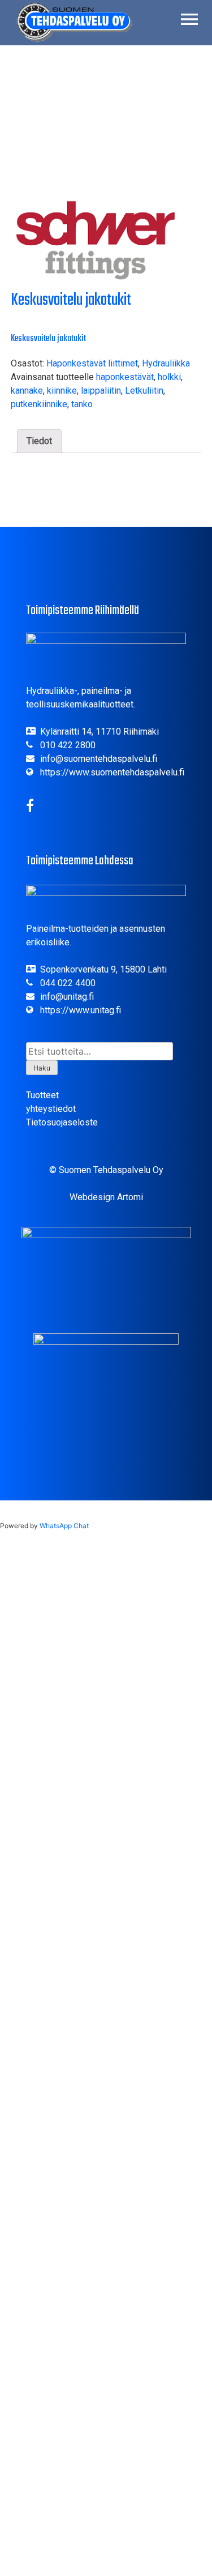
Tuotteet (42, 1095)
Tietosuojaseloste (62, 1122)
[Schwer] (96, 242)
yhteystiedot (51, 1109)
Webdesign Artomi (106, 1197)
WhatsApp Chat (64, 1526)
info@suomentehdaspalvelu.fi (99, 759)
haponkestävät (125, 377)
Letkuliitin (144, 391)
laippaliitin (101, 391)
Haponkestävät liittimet (92, 363)
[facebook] (30, 807)
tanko (82, 404)
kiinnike (62, 391)
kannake (27, 391)
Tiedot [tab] (39, 441)
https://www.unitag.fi (81, 1010)
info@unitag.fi (67, 997)
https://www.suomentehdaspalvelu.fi (112, 772)
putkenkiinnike (39, 404)
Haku (42, 1068)
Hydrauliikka (166, 363)
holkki (169, 377)
